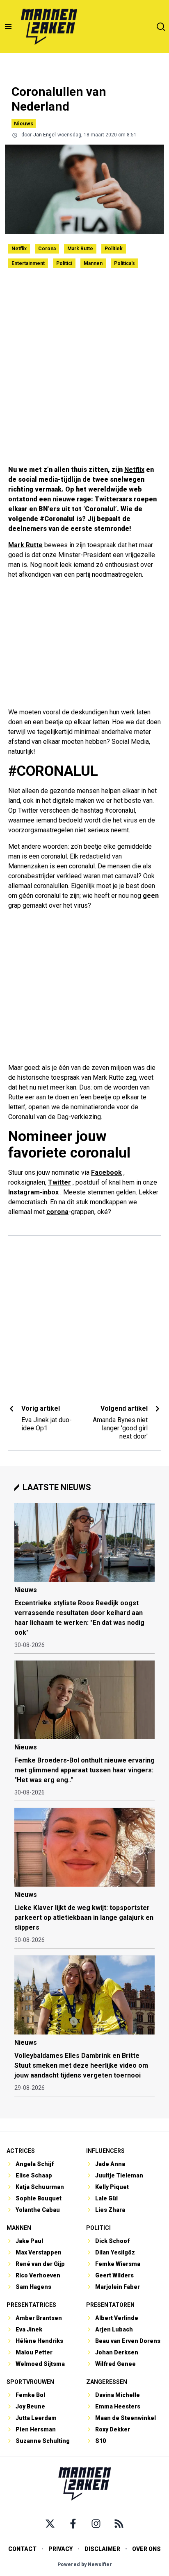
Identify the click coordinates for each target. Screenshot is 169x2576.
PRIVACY (61, 2549)
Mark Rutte (80, 249)
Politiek (114, 249)
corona (57, 1212)
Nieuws (24, 123)
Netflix (19, 249)
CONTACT (22, 2549)
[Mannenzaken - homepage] (49, 27)
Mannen (93, 263)
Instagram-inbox (33, 1192)
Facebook (106, 1172)
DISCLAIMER (102, 2549)
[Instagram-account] (96, 2524)
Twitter (59, 1182)
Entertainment (28, 263)
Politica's (124, 263)
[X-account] (50, 2524)
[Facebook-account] (73, 2524)
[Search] (161, 27)
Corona (47, 249)
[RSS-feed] (119, 2524)
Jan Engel (45, 135)
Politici (64, 263)
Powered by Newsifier (85, 2565)
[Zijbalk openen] (8, 27)
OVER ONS (146, 2549)
